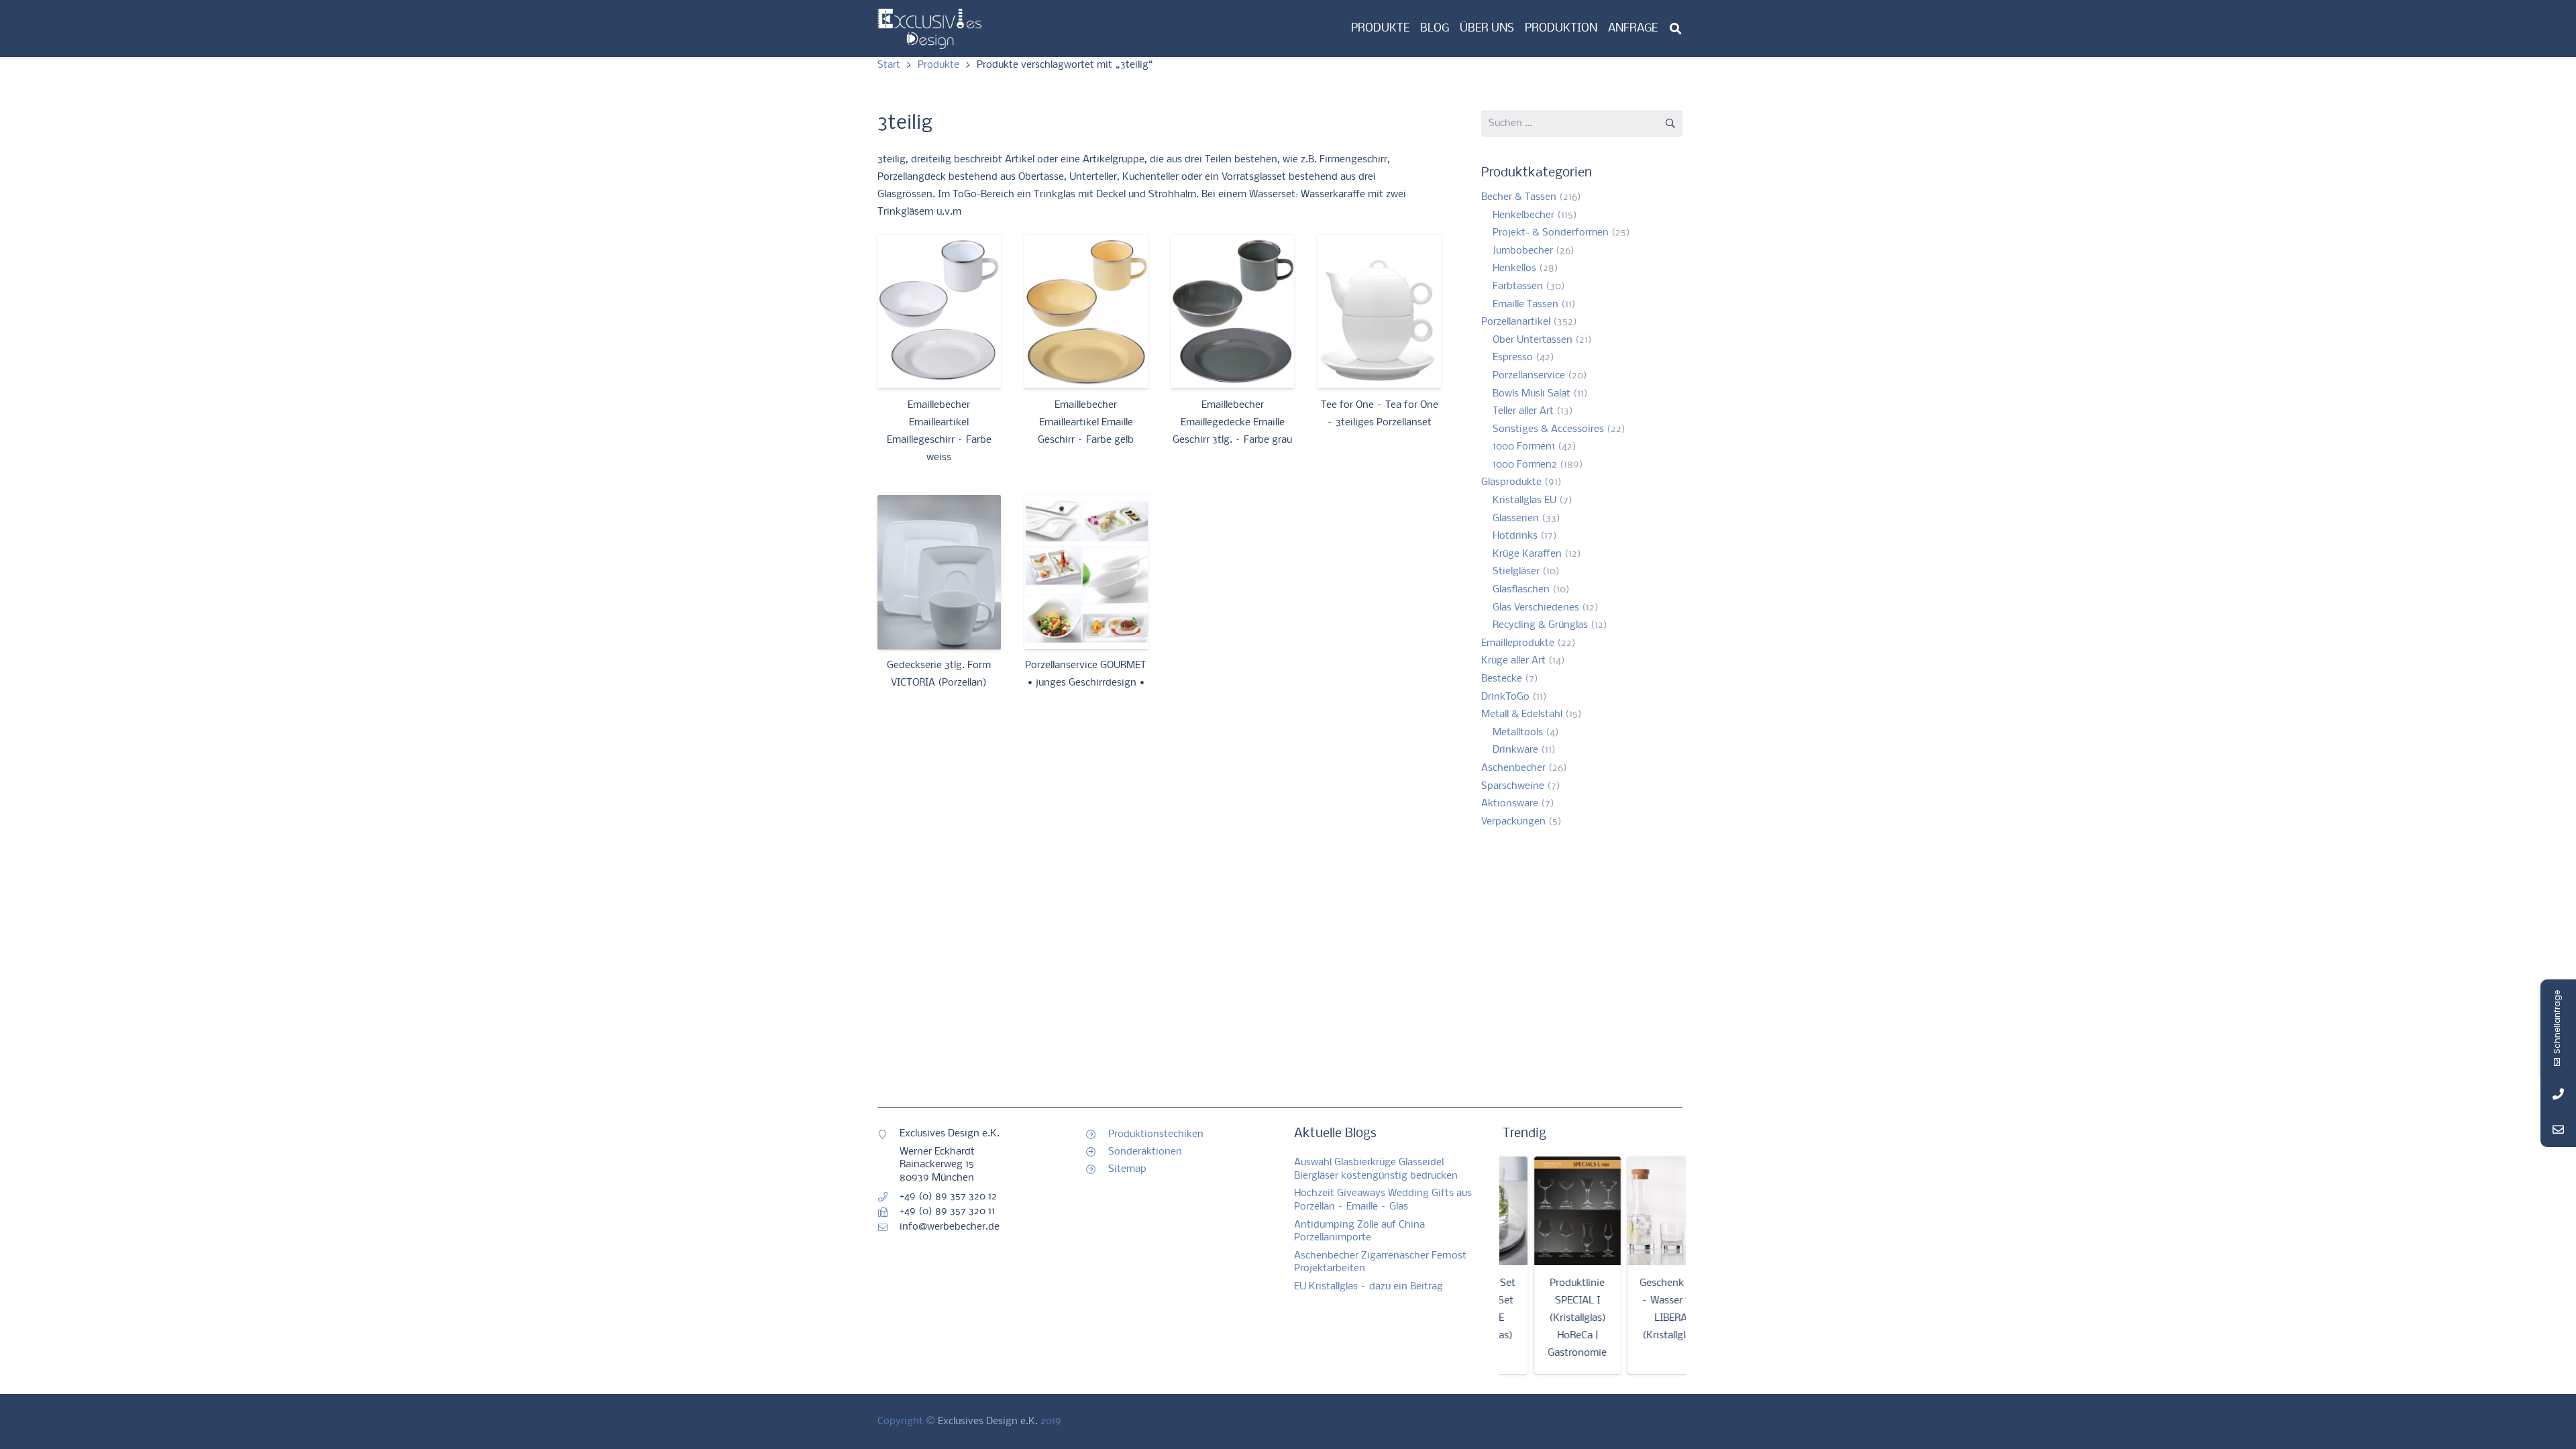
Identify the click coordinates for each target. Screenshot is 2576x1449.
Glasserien (1516, 519)
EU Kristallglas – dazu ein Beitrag (1368, 1287)
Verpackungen (1513, 822)
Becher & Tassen (1519, 197)
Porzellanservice (1529, 376)
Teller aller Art (1523, 411)
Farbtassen (1518, 286)
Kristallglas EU (1524, 500)
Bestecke (1502, 679)
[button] (1675, 29)
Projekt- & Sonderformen (1551, 233)
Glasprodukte (1511, 482)
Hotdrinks (1515, 536)
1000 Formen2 (1525, 465)
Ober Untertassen (1533, 340)
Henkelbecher (1523, 215)
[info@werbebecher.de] (889, 1228)
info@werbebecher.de (950, 1227)
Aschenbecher (1513, 768)
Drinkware (1515, 750)
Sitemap (1127, 1169)
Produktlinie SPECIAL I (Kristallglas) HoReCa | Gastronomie (1535, 1318)
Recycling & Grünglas (1540, 625)
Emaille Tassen (1525, 305)
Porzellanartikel (1516, 322)
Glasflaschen (1521, 590)
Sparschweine (1513, 786)
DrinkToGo (1505, 697)
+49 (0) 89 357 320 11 (947, 1212)
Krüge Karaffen (1527, 554)
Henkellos (1514, 268)
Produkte (938, 65)
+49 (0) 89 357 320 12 (948, 1197)
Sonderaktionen (1145, 1152)
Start (889, 65)
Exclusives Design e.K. (988, 1421)
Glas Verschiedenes (1536, 608)
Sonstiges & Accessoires (1548, 429)
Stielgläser (1516, 572)
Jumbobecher (1523, 251)
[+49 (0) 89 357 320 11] (889, 1212)
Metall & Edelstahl (1522, 714)
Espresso (1513, 358)
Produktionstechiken (1156, 1134)
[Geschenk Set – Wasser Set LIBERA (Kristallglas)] (1628, 1211)
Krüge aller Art (1513, 661)
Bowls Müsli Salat (1532, 394)
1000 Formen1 (1524, 447)
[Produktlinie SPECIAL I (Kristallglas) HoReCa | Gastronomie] (1535, 1211)
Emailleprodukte (1518, 643)
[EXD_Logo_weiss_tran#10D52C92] (929, 29)
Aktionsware (1510, 804)
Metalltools (1518, 733)
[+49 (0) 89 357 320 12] (889, 1197)
